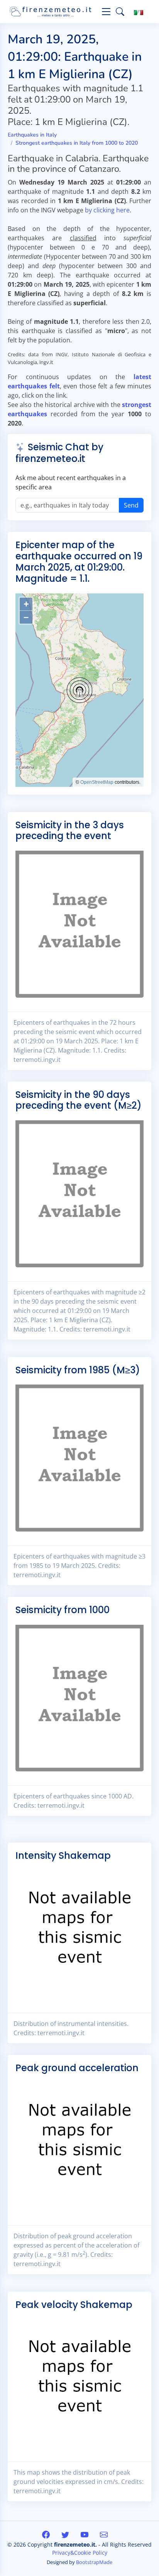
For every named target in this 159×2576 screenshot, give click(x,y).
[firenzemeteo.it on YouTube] (85, 2534)
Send (131, 505)
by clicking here (107, 210)
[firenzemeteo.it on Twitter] (66, 2534)
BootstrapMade (94, 2562)
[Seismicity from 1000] (79, 1697)
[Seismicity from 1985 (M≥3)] (79, 1457)
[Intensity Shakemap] (79, 1934)
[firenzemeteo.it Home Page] (52, 12)
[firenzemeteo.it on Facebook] (47, 2534)
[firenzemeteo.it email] (104, 2534)
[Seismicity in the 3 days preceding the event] (79, 923)
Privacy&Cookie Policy (80, 2553)
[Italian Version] (139, 12)
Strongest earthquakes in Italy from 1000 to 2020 (77, 143)
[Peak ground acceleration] (79, 2146)
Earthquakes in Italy (32, 135)
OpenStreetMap (97, 782)
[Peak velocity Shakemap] (79, 2383)
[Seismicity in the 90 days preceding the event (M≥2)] (79, 1193)
